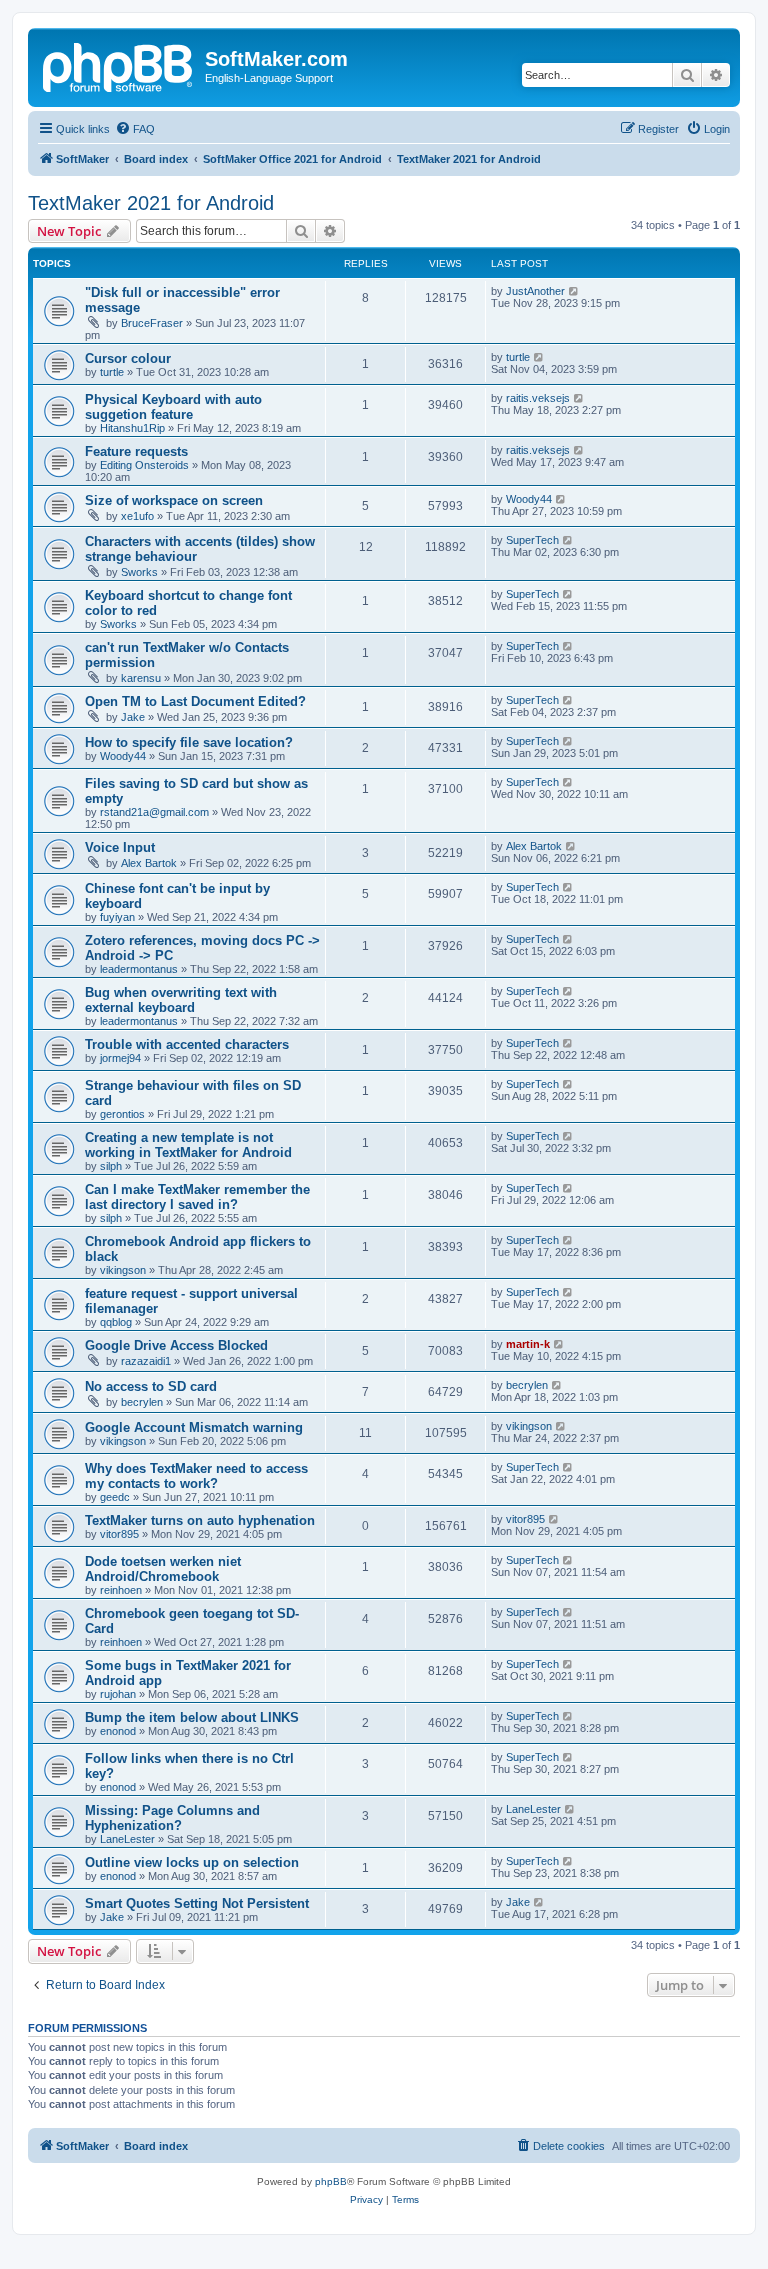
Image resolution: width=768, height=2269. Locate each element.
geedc (115, 1497)
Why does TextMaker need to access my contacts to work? (196, 1476)
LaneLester (127, 1839)
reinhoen (121, 1590)
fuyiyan (117, 917)
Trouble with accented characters (187, 1044)
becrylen (142, 1402)
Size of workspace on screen (174, 500)
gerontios (122, 1114)
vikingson (123, 1270)
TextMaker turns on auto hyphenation (200, 1520)
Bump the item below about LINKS (192, 1717)
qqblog (116, 1322)
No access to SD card (151, 1386)
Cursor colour (128, 358)
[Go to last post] (574, 291)
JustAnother (535, 291)
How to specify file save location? (189, 742)
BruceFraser (152, 323)
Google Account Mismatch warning (194, 1427)
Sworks (139, 572)
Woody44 (529, 499)
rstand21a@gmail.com (154, 812)
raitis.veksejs (538, 398)
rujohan (118, 1694)
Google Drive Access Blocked (176, 1345)
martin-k (528, 1344)
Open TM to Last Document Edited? (195, 701)
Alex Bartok (149, 863)
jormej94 (120, 1058)
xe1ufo (137, 516)
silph (111, 1166)
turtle (112, 372)
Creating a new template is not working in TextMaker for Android (188, 1145)
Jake (133, 717)
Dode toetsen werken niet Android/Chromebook (163, 1569)
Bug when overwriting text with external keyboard (181, 1000)
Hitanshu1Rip (132, 428)
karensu (141, 678)
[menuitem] (135, 129)
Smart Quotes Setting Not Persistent (197, 1903)
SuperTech (532, 540)
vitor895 (119, 1534)
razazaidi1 (146, 1361)
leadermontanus (139, 969)
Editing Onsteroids (144, 465)
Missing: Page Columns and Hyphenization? (172, 1818)
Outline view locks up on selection (192, 1862)
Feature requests (136, 451)
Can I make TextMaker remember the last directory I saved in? (197, 1197)
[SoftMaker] (119, 65)
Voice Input (120, 847)
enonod (118, 1731)
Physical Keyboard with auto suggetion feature (173, 407)
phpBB (331, 2181)
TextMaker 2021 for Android (151, 203)
